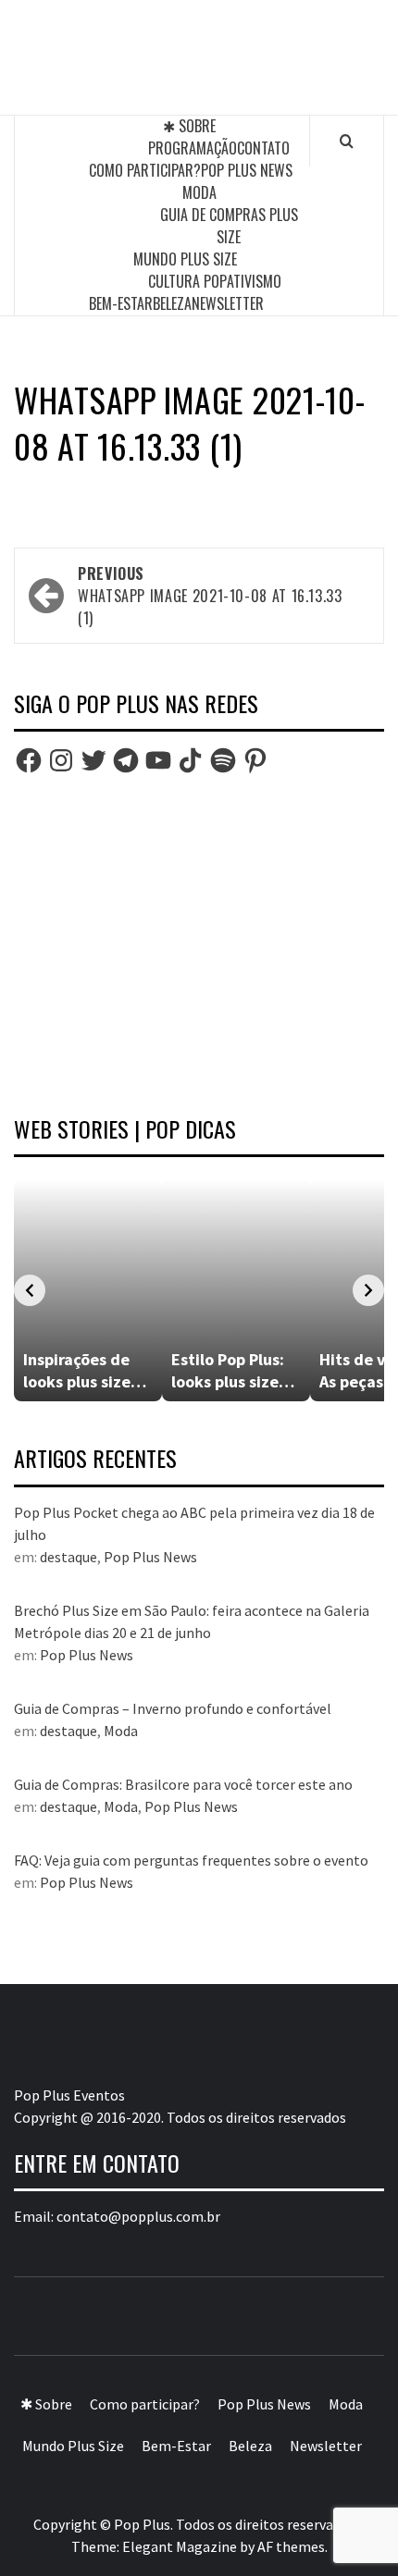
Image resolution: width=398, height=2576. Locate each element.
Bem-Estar (121, 303)
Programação (193, 148)
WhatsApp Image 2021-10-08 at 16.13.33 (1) (210, 596)
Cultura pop (187, 281)
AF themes (291, 2546)
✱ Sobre (189, 126)
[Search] (347, 141)
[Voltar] (30, 1290)
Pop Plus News (247, 170)
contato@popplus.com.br (138, 2216)
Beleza (172, 303)
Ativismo (254, 281)
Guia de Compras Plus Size (229, 226)
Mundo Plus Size (185, 259)
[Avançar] (368, 1290)
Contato (263, 148)
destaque (68, 1557)
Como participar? (145, 170)
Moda (199, 192)
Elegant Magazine (180, 2546)
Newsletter (228, 303)
